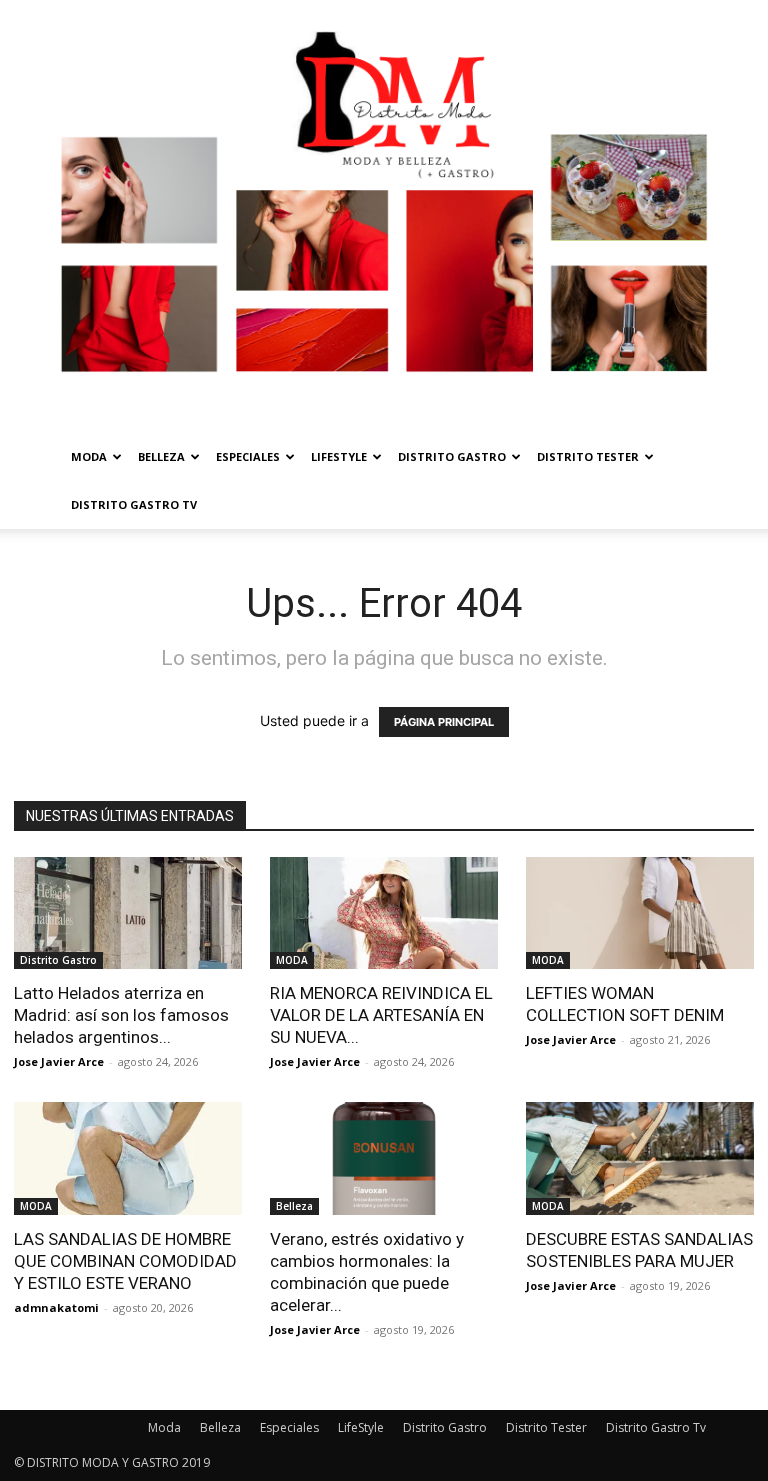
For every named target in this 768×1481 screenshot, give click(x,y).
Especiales (248, 456)
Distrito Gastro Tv (134, 504)
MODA (292, 960)
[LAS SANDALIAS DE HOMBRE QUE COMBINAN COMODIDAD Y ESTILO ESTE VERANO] (128, 1158)
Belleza (161, 456)
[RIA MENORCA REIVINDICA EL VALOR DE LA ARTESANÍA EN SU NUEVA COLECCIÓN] (384, 913)
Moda (89, 456)
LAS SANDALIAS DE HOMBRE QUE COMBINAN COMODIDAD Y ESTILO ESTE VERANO (125, 1261)
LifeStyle (339, 456)
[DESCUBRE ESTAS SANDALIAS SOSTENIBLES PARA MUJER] (640, 1158)
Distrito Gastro (452, 456)
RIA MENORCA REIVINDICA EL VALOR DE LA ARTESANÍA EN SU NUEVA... (381, 1015)
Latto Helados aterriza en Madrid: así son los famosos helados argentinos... (121, 1015)
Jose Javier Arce (59, 1061)
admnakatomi (56, 1307)
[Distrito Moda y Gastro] (384, 216)
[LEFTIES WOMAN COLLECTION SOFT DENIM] (640, 913)
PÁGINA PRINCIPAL (444, 722)
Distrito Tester (588, 456)
